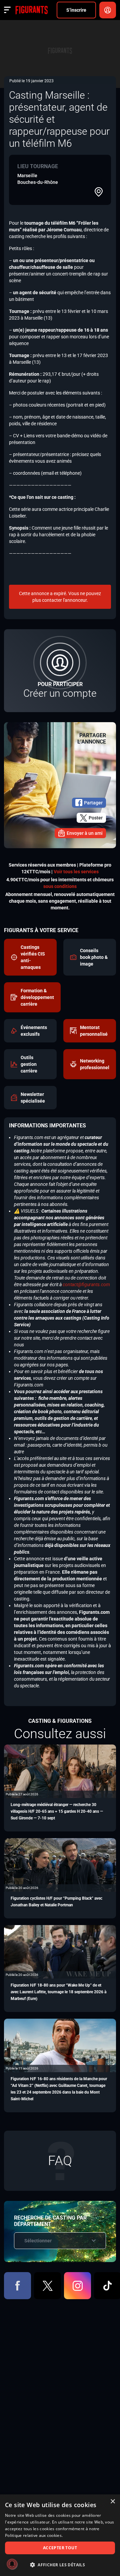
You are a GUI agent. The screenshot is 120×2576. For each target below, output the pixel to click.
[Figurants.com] (31, 10)
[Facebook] (17, 2286)
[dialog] (60, 2535)
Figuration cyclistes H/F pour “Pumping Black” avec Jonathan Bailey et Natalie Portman (56, 1902)
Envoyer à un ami (85, 833)
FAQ (60, 2161)
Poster (96, 818)
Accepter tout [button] (60, 2548)
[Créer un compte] (60, 671)
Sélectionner (38, 2241)
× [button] (112, 2502)
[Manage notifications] (12, 2564)
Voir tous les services (76, 872)
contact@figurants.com (86, 1284)
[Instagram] (77, 2286)
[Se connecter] (108, 10)
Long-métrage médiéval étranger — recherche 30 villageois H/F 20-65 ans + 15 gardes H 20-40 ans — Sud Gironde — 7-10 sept (57, 1811)
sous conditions (60, 886)
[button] (60, 2565)
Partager (93, 803)
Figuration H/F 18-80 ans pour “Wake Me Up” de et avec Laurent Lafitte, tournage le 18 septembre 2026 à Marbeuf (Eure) (58, 1992)
